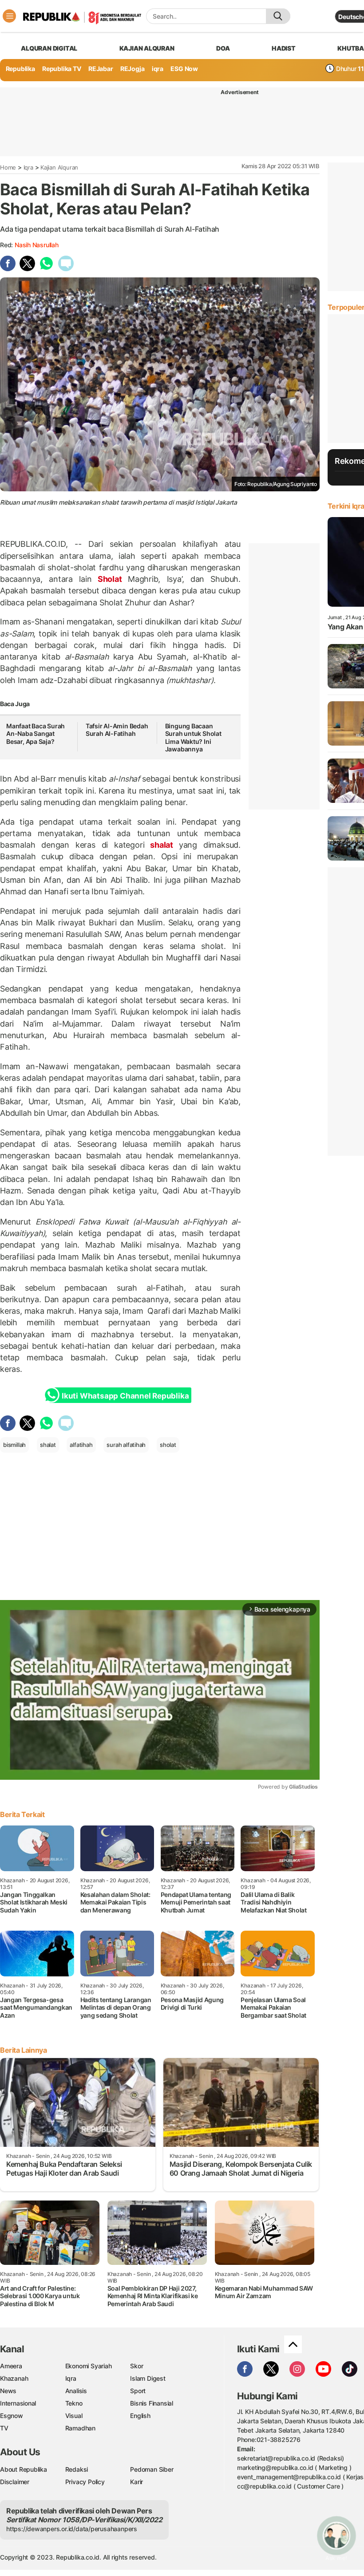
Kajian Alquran (147, 48)
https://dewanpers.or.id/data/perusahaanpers (72, 2529)
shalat (161, 845)
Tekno (74, 2403)
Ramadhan (80, 2428)
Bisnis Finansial (152, 2403)
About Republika (24, 2469)
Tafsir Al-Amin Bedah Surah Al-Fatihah (117, 730)
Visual (74, 2416)
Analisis (76, 2391)
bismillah (14, 1445)
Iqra (28, 167)
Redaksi (77, 2469)
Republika (20, 69)
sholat (168, 1445)
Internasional (18, 2403)
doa (223, 48)
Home (8, 167)
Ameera (11, 2366)
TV (4, 2428)
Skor (136, 2366)
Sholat (110, 579)
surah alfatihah (126, 1445)
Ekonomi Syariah (89, 2366)
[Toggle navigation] (9, 16)
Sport (138, 2391)
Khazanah (14, 2378)
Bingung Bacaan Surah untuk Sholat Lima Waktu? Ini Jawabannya (193, 738)
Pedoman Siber (152, 2469)
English (140, 2416)
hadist (284, 48)
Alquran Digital (49, 48)
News (8, 2391)
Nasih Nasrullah (37, 245)
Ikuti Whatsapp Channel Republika (125, 1396)
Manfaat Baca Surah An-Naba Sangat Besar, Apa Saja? (36, 734)
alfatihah (81, 1445)
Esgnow (12, 2416)
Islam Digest (148, 2378)
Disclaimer (15, 2482)
